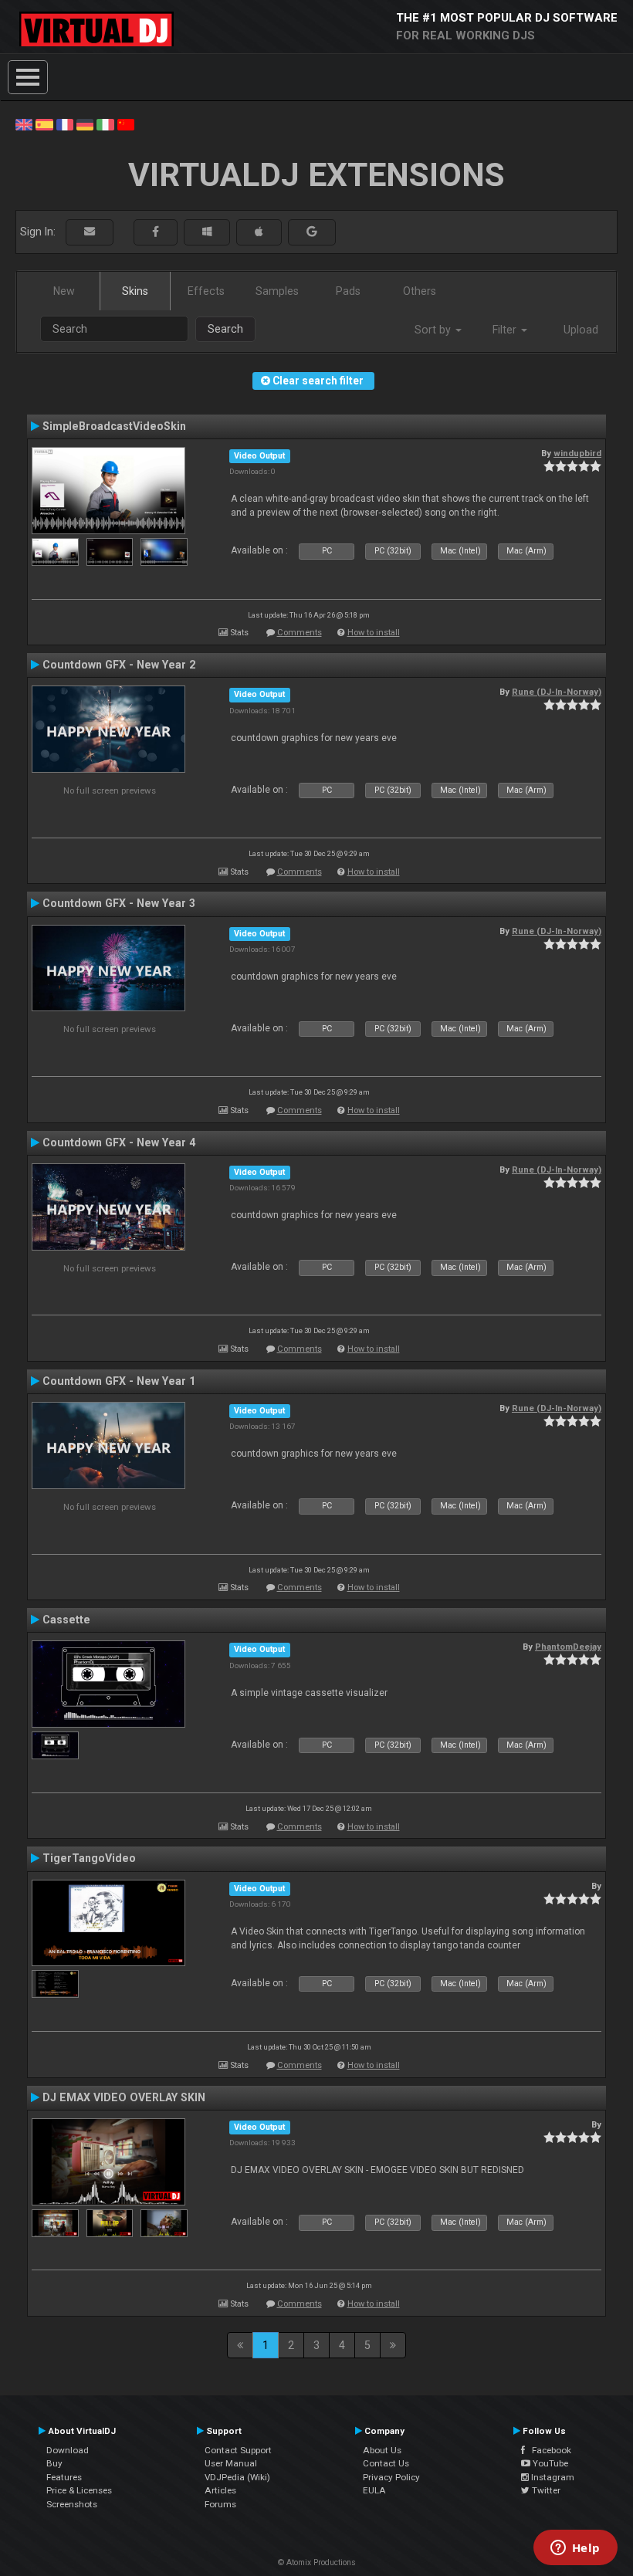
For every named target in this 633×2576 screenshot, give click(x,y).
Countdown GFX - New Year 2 (119, 665)
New (64, 291)
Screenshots (72, 2504)
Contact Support (238, 2450)
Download (68, 2450)
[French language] (65, 124)
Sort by (434, 330)
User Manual (231, 2463)
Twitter (545, 2490)
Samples (277, 291)
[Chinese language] (126, 124)
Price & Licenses (79, 2490)
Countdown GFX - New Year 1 (119, 1381)
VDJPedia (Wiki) (237, 2477)
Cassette (66, 1620)
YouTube (549, 2463)
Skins (135, 291)
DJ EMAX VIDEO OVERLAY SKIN (124, 2097)
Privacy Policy (391, 2477)
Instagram (552, 2477)
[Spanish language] (44, 124)
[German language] (85, 124)
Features (64, 2477)
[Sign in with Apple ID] (259, 232)
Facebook (548, 2450)
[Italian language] (105, 124)
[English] (24, 124)
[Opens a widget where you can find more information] (575, 2549)
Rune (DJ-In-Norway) (557, 692)
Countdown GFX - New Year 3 (119, 903)
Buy (54, 2463)
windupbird (577, 453)
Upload (581, 330)
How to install (374, 633)
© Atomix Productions (317, 2562)
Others (420, 291)
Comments (300, 633)
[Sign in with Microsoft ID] (207, 232)
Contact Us (386, 2463)
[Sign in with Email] (90, 232)
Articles (220, 2490)
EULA (374, 2490)
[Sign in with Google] (312, 232)
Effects (206, 291)
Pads (348, 291)
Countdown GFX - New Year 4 (119, 1142)
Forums (220, 2504)
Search (225, 329)
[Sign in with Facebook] (156, 232)
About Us (382, 2450)
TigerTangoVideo (89, 1858)
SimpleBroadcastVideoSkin (114, 426)
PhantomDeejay (568, 1647)
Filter (506, 330)
